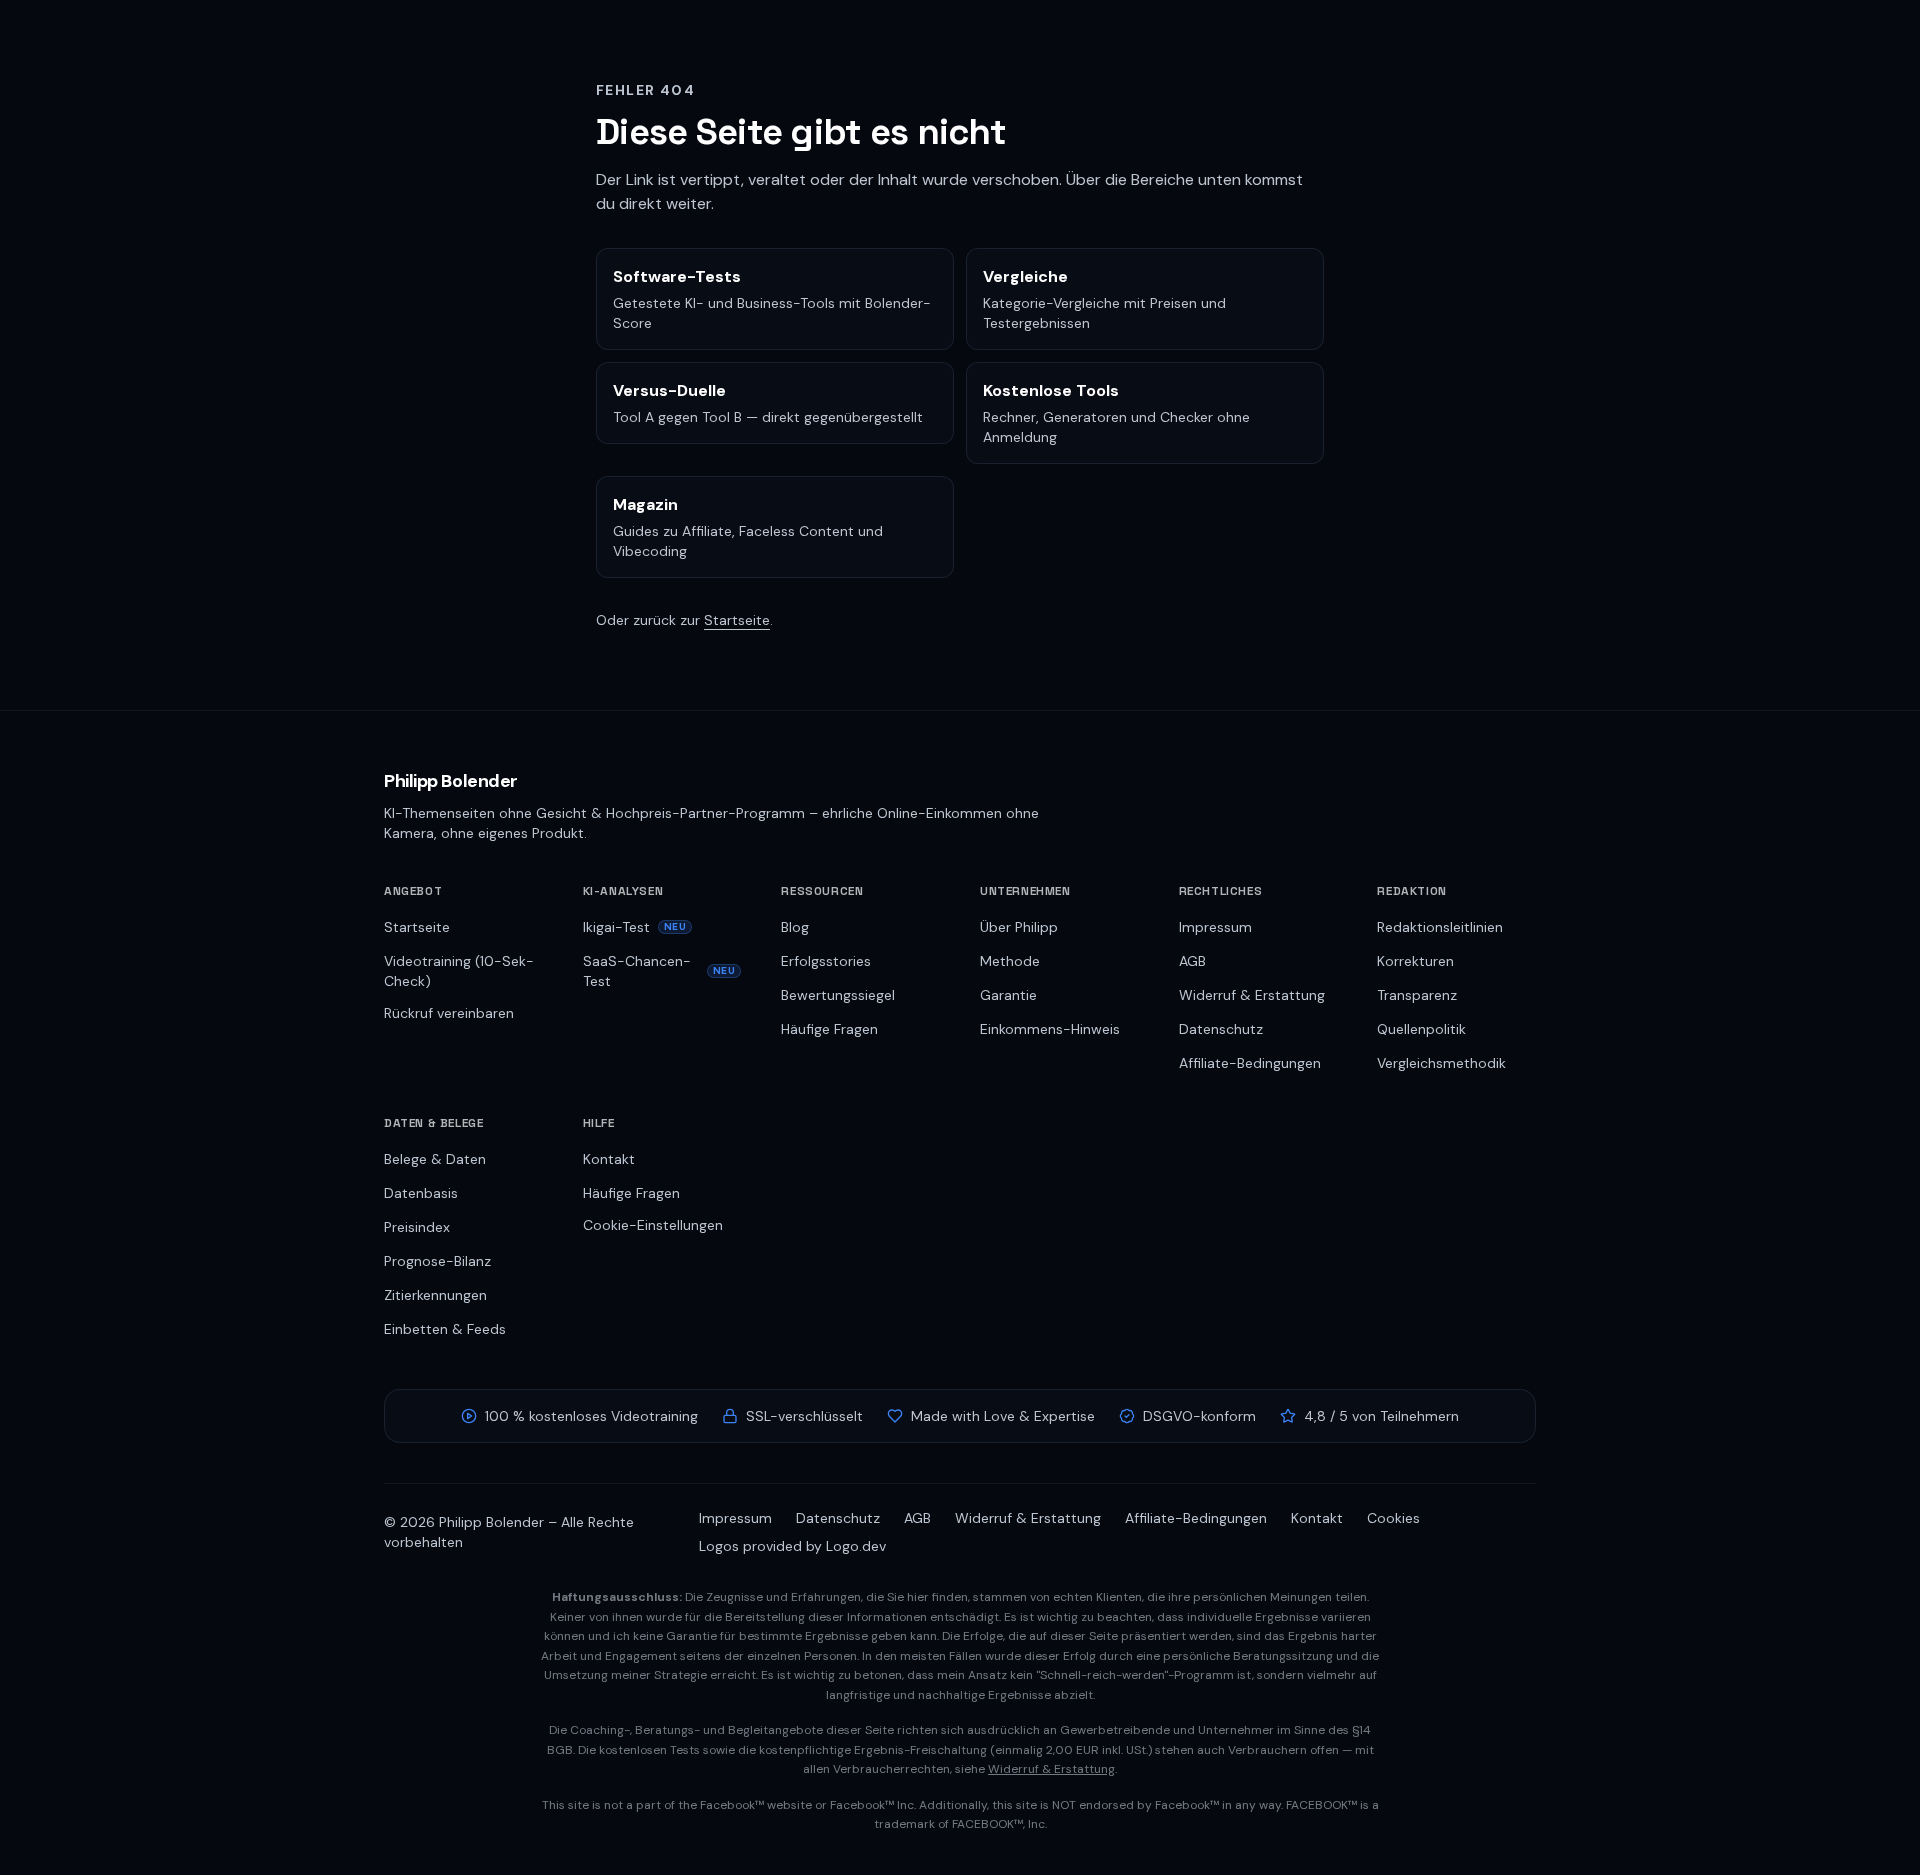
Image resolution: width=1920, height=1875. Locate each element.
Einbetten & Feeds (445, 1329)
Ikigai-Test (635, 927)
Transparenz (1417, 995)
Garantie (1008, 995)
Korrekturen (1415, 961)
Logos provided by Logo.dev (792, 1546)
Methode (1010, 961)
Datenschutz (1221, 1029)
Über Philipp (1019, 927)
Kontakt (609, 1159)
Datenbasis (421, 1193)
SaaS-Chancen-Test (659, 971)
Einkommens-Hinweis (1050, 1029)
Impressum (1215, 927)
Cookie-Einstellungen (653, 1225)
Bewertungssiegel (838, 995)
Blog (795, 927)
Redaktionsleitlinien (1440, 927)
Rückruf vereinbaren (449, 1013)
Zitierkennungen (435, 1295)
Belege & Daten (435, 1159)
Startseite (737, 620)
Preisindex (417, 1227)
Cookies (1393, 1518)
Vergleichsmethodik (1441, 1063)
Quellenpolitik (1421, 1029)
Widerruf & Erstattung (1252, 995)
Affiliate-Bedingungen (1250, 1063)
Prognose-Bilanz (437, 1261)
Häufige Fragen (829, 1029)
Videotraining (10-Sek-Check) (459, 971)
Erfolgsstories (826, 961)
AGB (1192, 961)
